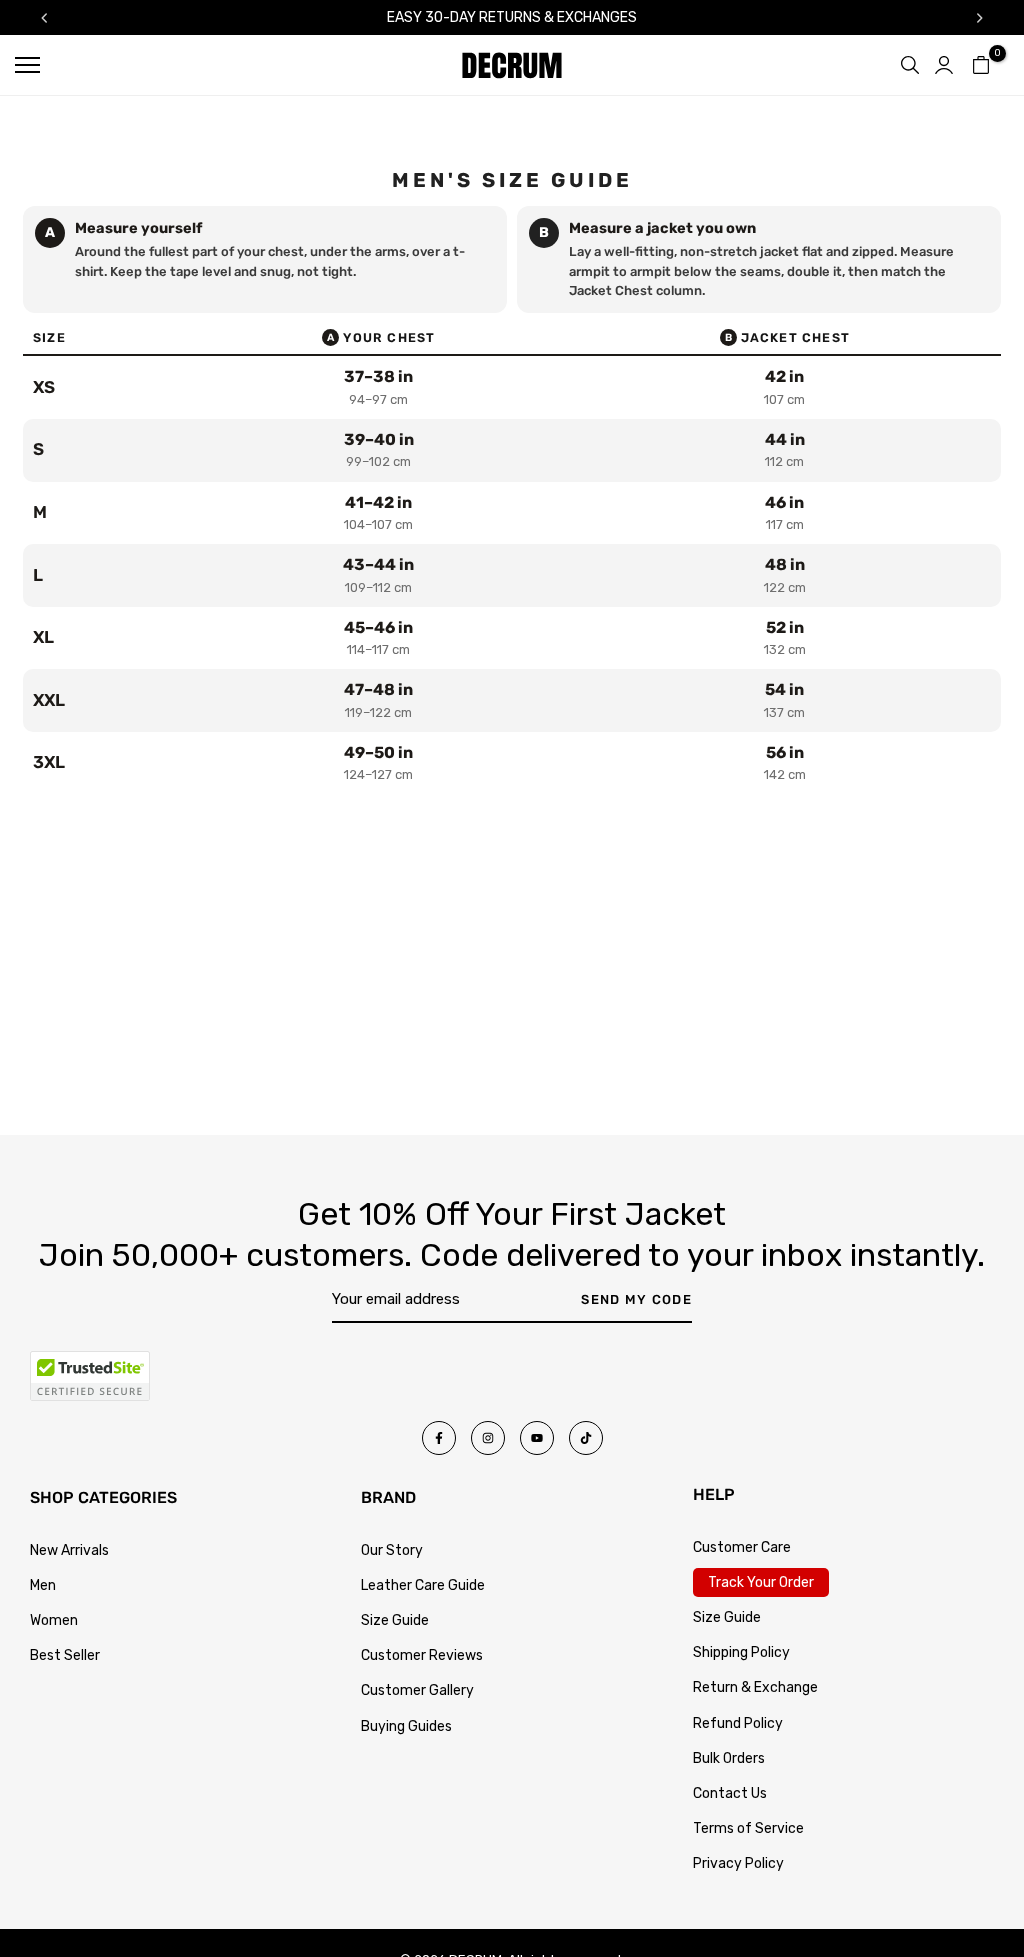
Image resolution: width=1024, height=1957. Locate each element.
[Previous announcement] (44, 18)
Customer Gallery (417, 1690)
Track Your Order (761, 1582)
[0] (981, 65)
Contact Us (730, 1793)
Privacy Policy (738, 1863)
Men (43, 1585)
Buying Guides (406, 1726)
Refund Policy (738, 1723)
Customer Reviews (422, 1655)
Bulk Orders (729, 1758)
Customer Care (742, 1547)
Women (54, 1620)
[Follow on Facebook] (439, 1438)
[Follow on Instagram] (488, 1438)
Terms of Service (748, 1828)
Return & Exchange (755, 1687)
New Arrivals (69, 1550)
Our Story (392, 1550)
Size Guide (395, 1620)
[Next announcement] (980, 18)
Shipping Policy (741, 1652)
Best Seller (65, 1655)
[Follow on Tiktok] (586, 1438)
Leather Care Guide (423, 1585)
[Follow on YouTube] (537, 1438)
